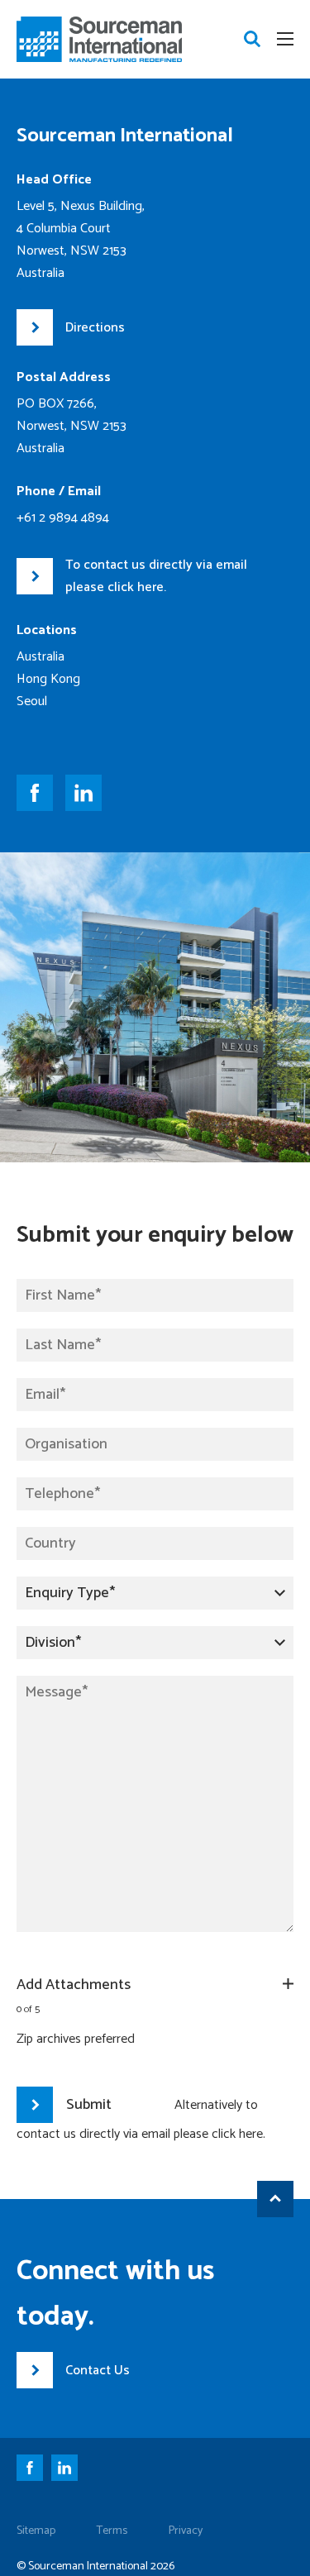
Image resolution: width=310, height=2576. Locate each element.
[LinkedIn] (69, 2471)
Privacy (186, 2531)
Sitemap (36, 2531)
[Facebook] (34, 2471)
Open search (252, 39)
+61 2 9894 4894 (63, 518)
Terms (112, 2531)
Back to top (275, 2199)
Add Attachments (74, 1985)
